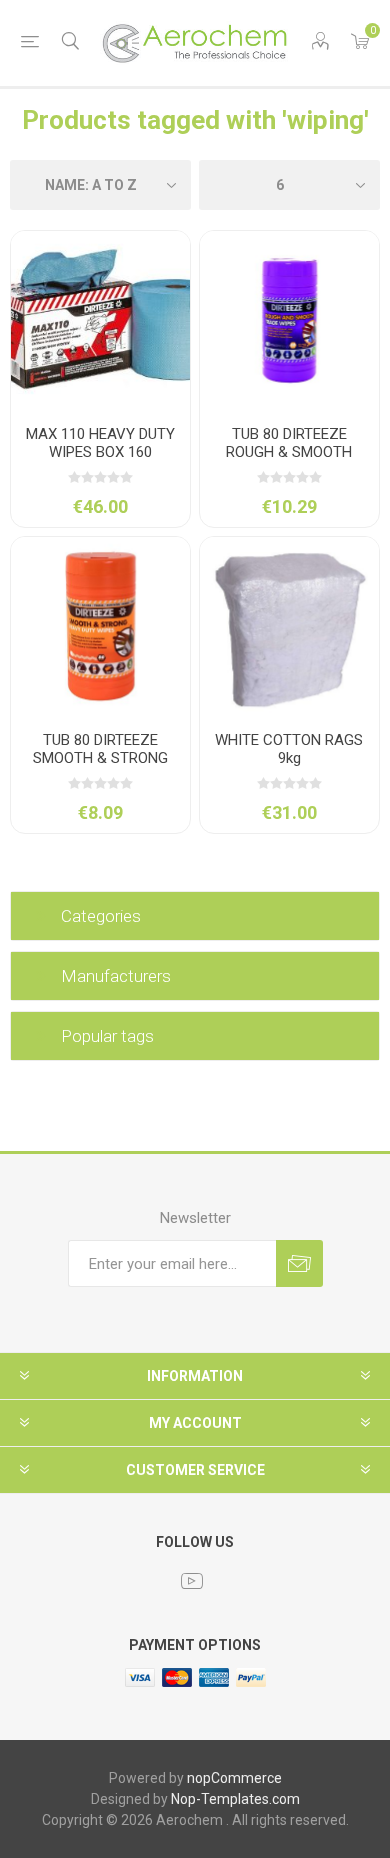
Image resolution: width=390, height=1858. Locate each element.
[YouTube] (192, 1581)
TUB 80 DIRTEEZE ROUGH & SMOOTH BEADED (289, 452)
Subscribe (299, 1263)
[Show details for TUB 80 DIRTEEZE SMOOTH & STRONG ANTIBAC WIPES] (100, 626)
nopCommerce (234, 1778)
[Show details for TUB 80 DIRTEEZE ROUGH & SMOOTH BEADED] (289, 320)
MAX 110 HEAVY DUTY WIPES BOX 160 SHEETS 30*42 (100, 452)
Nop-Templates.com (235, 1799)
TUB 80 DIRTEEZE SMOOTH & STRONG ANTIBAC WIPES (100, 758)
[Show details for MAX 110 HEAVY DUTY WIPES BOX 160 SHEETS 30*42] (100, 320)
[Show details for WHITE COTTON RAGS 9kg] (289, 626)
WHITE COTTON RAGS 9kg (289, 749)
